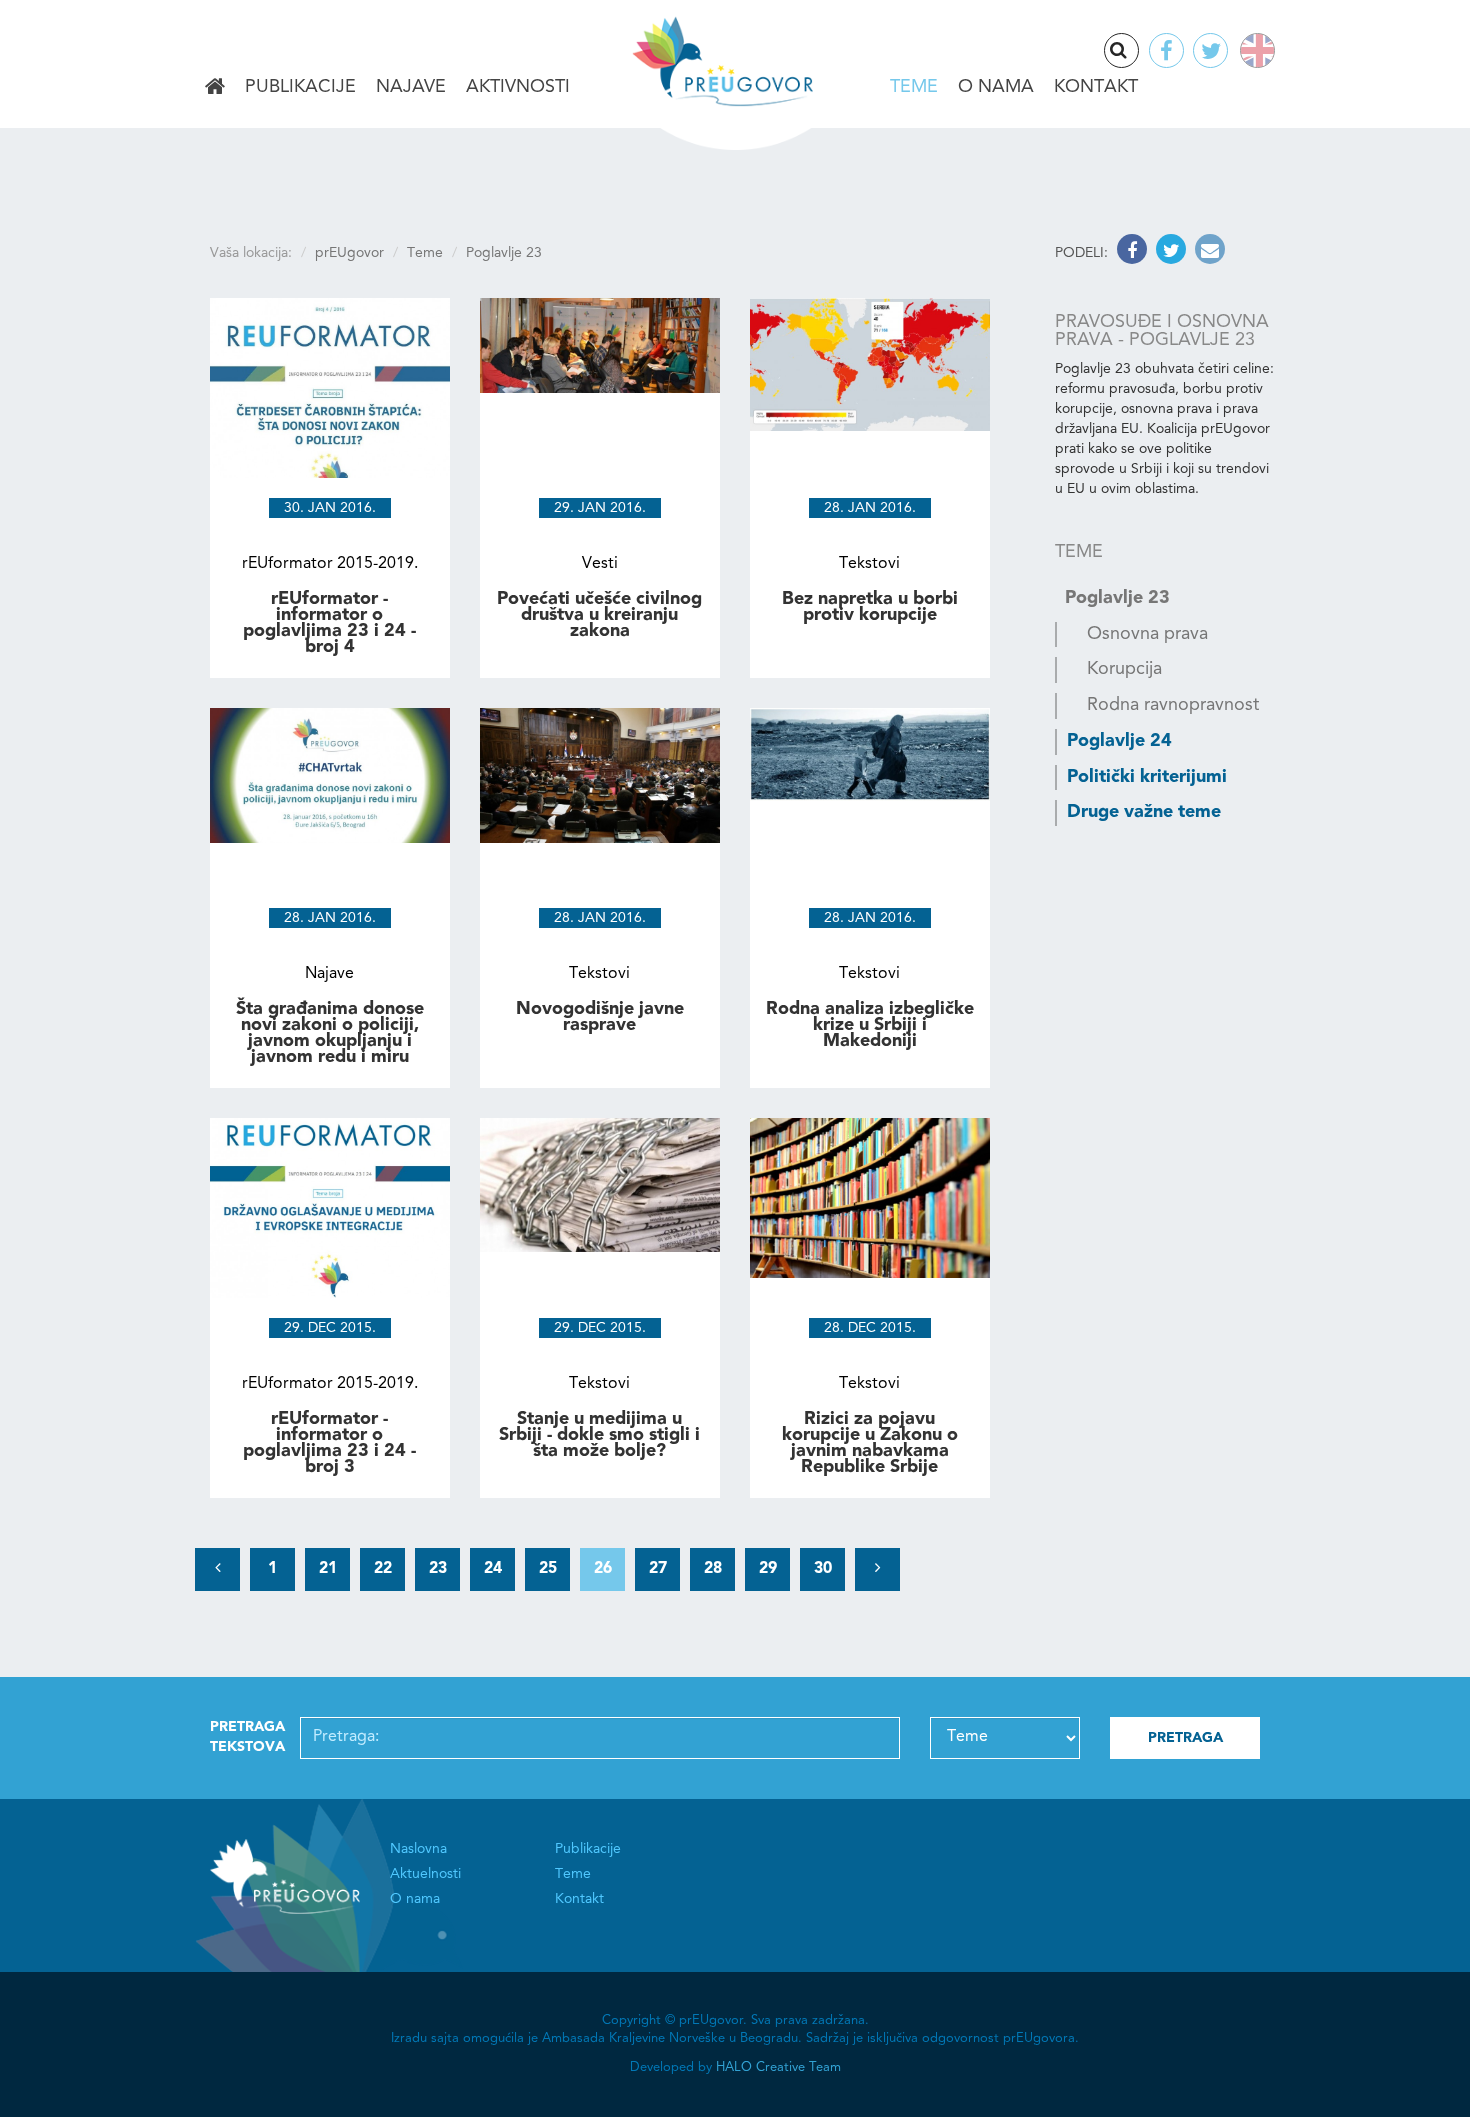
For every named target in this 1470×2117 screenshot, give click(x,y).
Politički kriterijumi (1147, 777)
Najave (411, 87)
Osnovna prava (1147, 634)
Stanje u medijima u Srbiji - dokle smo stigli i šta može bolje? (599, 1435)
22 (383, 1569)
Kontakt (1096, 87)
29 (768, 1569)
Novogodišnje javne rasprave (600, 1017)
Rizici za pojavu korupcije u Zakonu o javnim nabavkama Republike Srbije (870, 1443)
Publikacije (300, 87)
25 (548, 1569)
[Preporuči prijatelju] (1207, 253)
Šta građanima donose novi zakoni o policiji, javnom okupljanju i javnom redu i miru (330, 1033)
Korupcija (1124, 669)
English (1253, 50)
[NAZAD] (217, 1569)
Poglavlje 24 (1119, 741)
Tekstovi (869, 564)
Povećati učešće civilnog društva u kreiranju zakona (599, 615)
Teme (914, 87)
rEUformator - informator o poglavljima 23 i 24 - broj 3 (329, 1443)
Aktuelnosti (425, 1874)
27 (658, 1569)
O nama (996, 87)
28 (713, 1569)
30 (823, 1569)
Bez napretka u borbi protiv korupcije (870, 607)
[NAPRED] (877, 1569)
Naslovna (215, 88)
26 (603, 1569)
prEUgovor (349, 253)
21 (328, 1569)
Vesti (600, 564)
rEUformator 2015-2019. (330, 564)
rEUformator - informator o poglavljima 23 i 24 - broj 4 (329, 623)
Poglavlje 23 (1117, 598)
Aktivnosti (518, 87)
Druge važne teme (1144, 812)
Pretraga (1138, 52)
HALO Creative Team (778, 2067)
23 (438, 1569)
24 (493, 1569)
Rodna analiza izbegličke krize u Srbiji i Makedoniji (870, 1025)
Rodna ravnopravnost (1173, 705)
